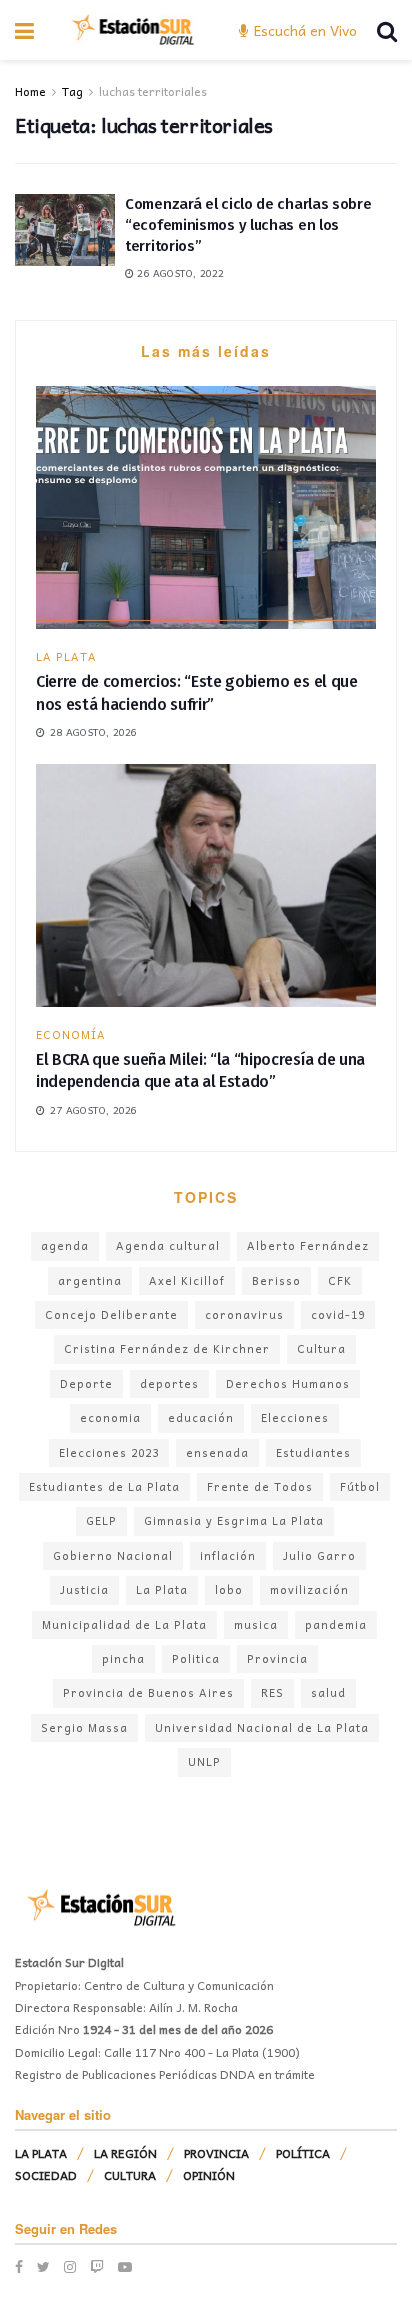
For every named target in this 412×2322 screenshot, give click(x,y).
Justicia (84, 1589)
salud (328, 1692)
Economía (71, 1034)
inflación (228, 1555)
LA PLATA (66, 656)
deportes (169, 1383)
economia (110, 1417)
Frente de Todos (260, 1486)
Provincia (277, 1658)
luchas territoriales (153, 91)
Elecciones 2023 (109, 1452)
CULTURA (130, 2175)
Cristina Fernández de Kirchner (167, 1348)
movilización (309, 1589)
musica (256, 1624)
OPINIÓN (209, 2175)
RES (272, 1692)
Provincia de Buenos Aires (148, 1692)
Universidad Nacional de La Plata (262, 1727)
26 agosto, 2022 (179, 273)
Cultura (321, 1348)
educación (201, 1417)
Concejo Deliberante (111, 1314)
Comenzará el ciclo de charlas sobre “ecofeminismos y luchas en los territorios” (248, 225)
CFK (340, 1280)
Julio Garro (319, 1555)
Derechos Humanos (288, 1383)
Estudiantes (313, 1452)
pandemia (336, 1624)
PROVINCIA (216, 2153)
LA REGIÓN (125, 2153)
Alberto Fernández (308, 1245)
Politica (196, 1658)
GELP (101, 1520)
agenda (65, 1245)
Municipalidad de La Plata (124, 1624)
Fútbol (360, 1486)
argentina (90, 1280)
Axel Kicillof (187, 1280)
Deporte (86, 1383)
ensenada (217, 1452)
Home (30, 91)
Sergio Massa (84, 1727)
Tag (72, 91)
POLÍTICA (303, 2153)
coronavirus (244, 1314)
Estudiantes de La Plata (104, 1486)
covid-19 (338, 1314)
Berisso (276, 1280)
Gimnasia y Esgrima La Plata (234, 1520)
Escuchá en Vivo (303, 30)
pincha (123, 1658)
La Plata (162, 1589)
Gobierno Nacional (113, 1555)
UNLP (204, 1761)
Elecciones (295, 1417)
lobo (229, 1589)
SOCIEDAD (46, 2175)
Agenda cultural (168, 1245)
